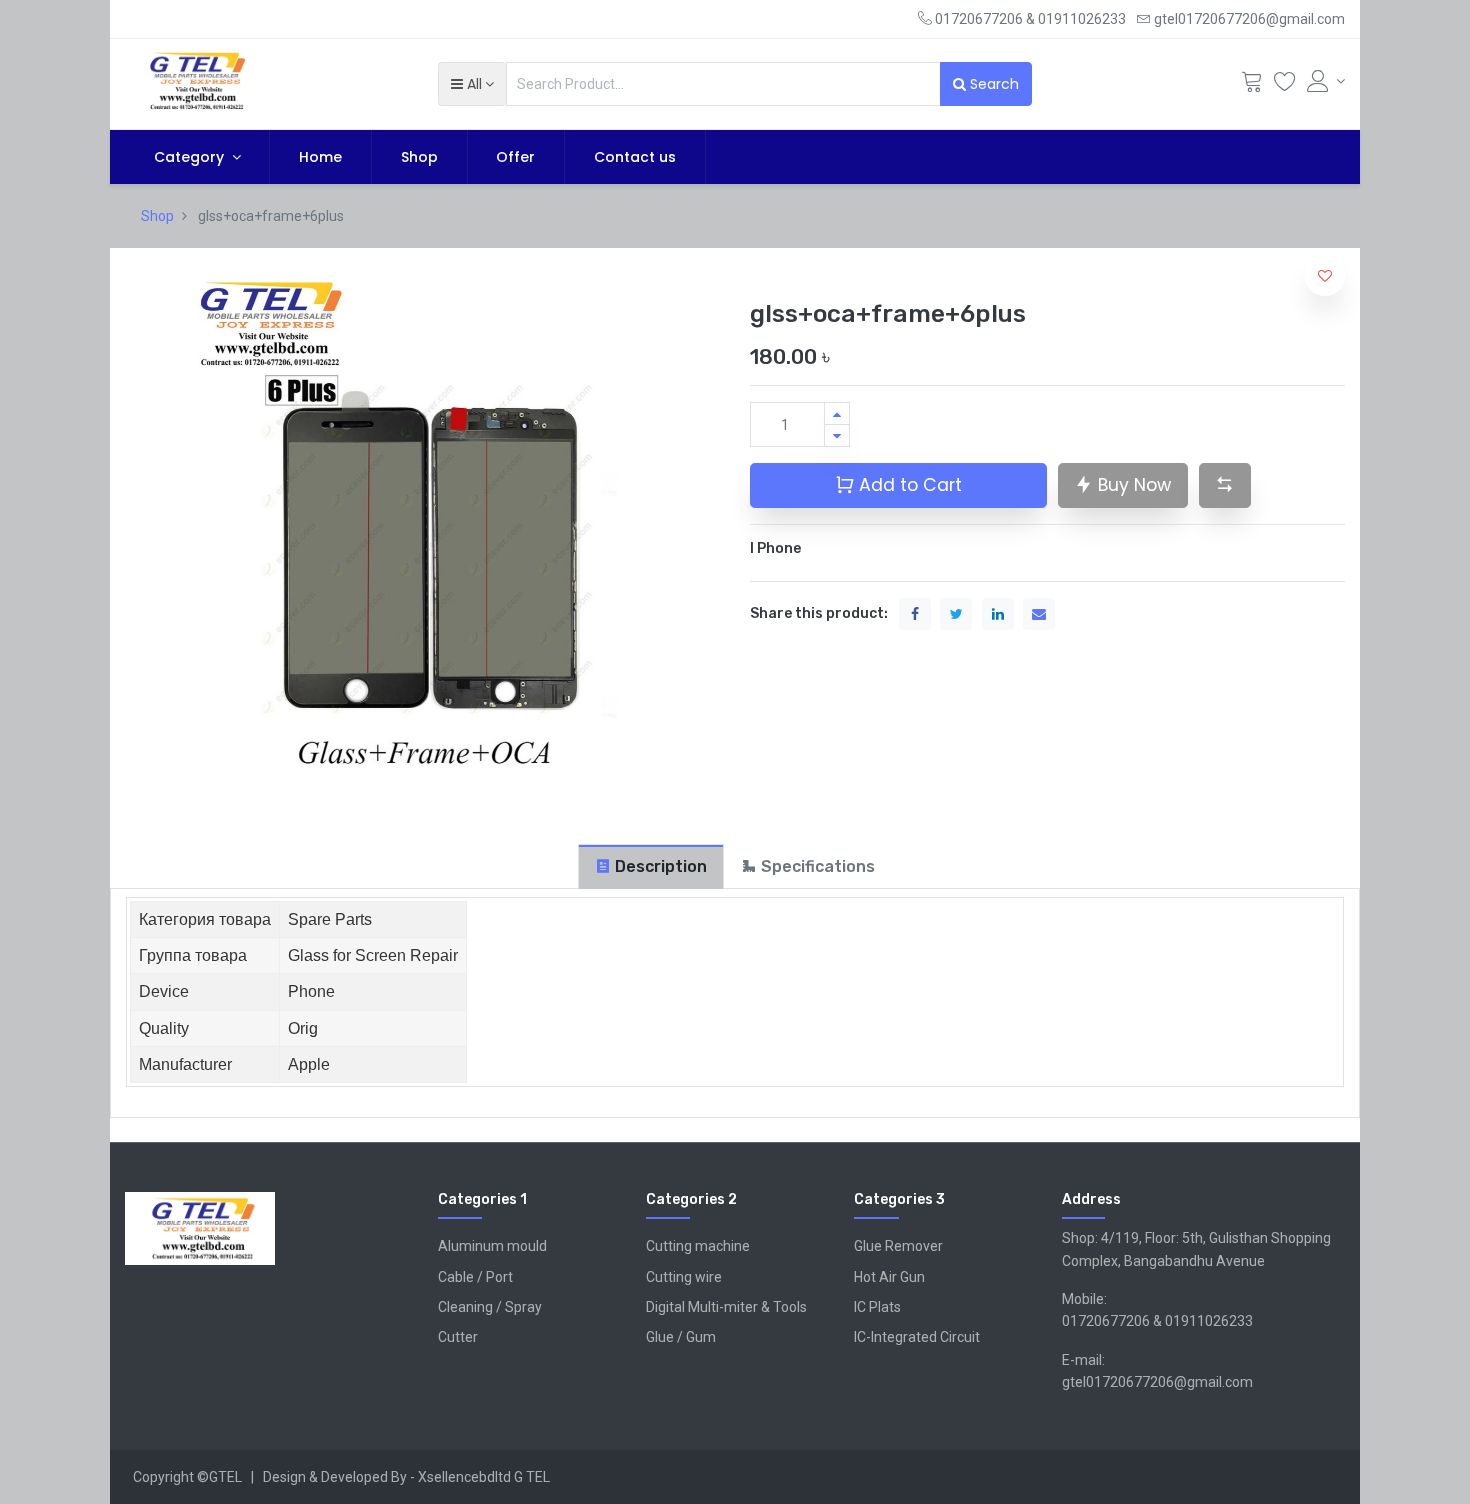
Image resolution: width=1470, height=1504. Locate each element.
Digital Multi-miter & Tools (726, 1307)
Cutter (458, 1337)
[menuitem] (320, 157)
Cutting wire (684, 1277)
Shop (157, 216)
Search (992, 84)
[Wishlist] (1285, 86)
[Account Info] (1326, 81)
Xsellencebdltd (464, 1477)
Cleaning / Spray (490, 1307)
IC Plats (877, 1307)
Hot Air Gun (889, 1277)
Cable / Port (475, 1277)
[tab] (651, 866)
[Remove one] (837, 435)
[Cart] (1252, 86)
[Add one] (837, 413)
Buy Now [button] (1132, 485)
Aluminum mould (492, 1246)
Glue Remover (898, 1246)
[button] (472, 84)
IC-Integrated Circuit (917, 1337)
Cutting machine (698, 1246)
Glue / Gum (681, 1337)
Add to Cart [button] (908, 485)
